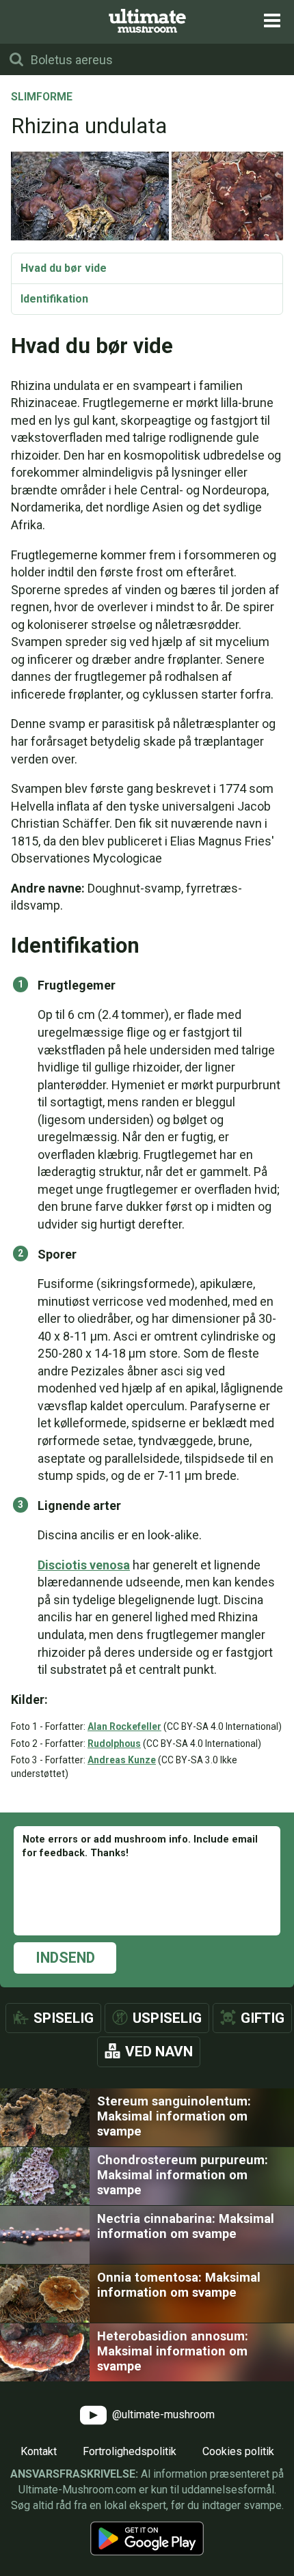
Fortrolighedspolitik (130, 2451)
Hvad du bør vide (64, 268)
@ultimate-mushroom (162, 2414)
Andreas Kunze (122, 1760)
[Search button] (16, 59)
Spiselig (64, 2018)
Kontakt (39, 2451)
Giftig (263, 2018)
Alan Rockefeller (124, 1726)
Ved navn (159, 2052)
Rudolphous (114, 1744)
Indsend (65, 1958)
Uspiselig (167, 2018)
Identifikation (54, 299)
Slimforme (42, 98)
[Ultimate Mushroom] (147, 21)
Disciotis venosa (84, 1565)
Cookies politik (238, 2451)
